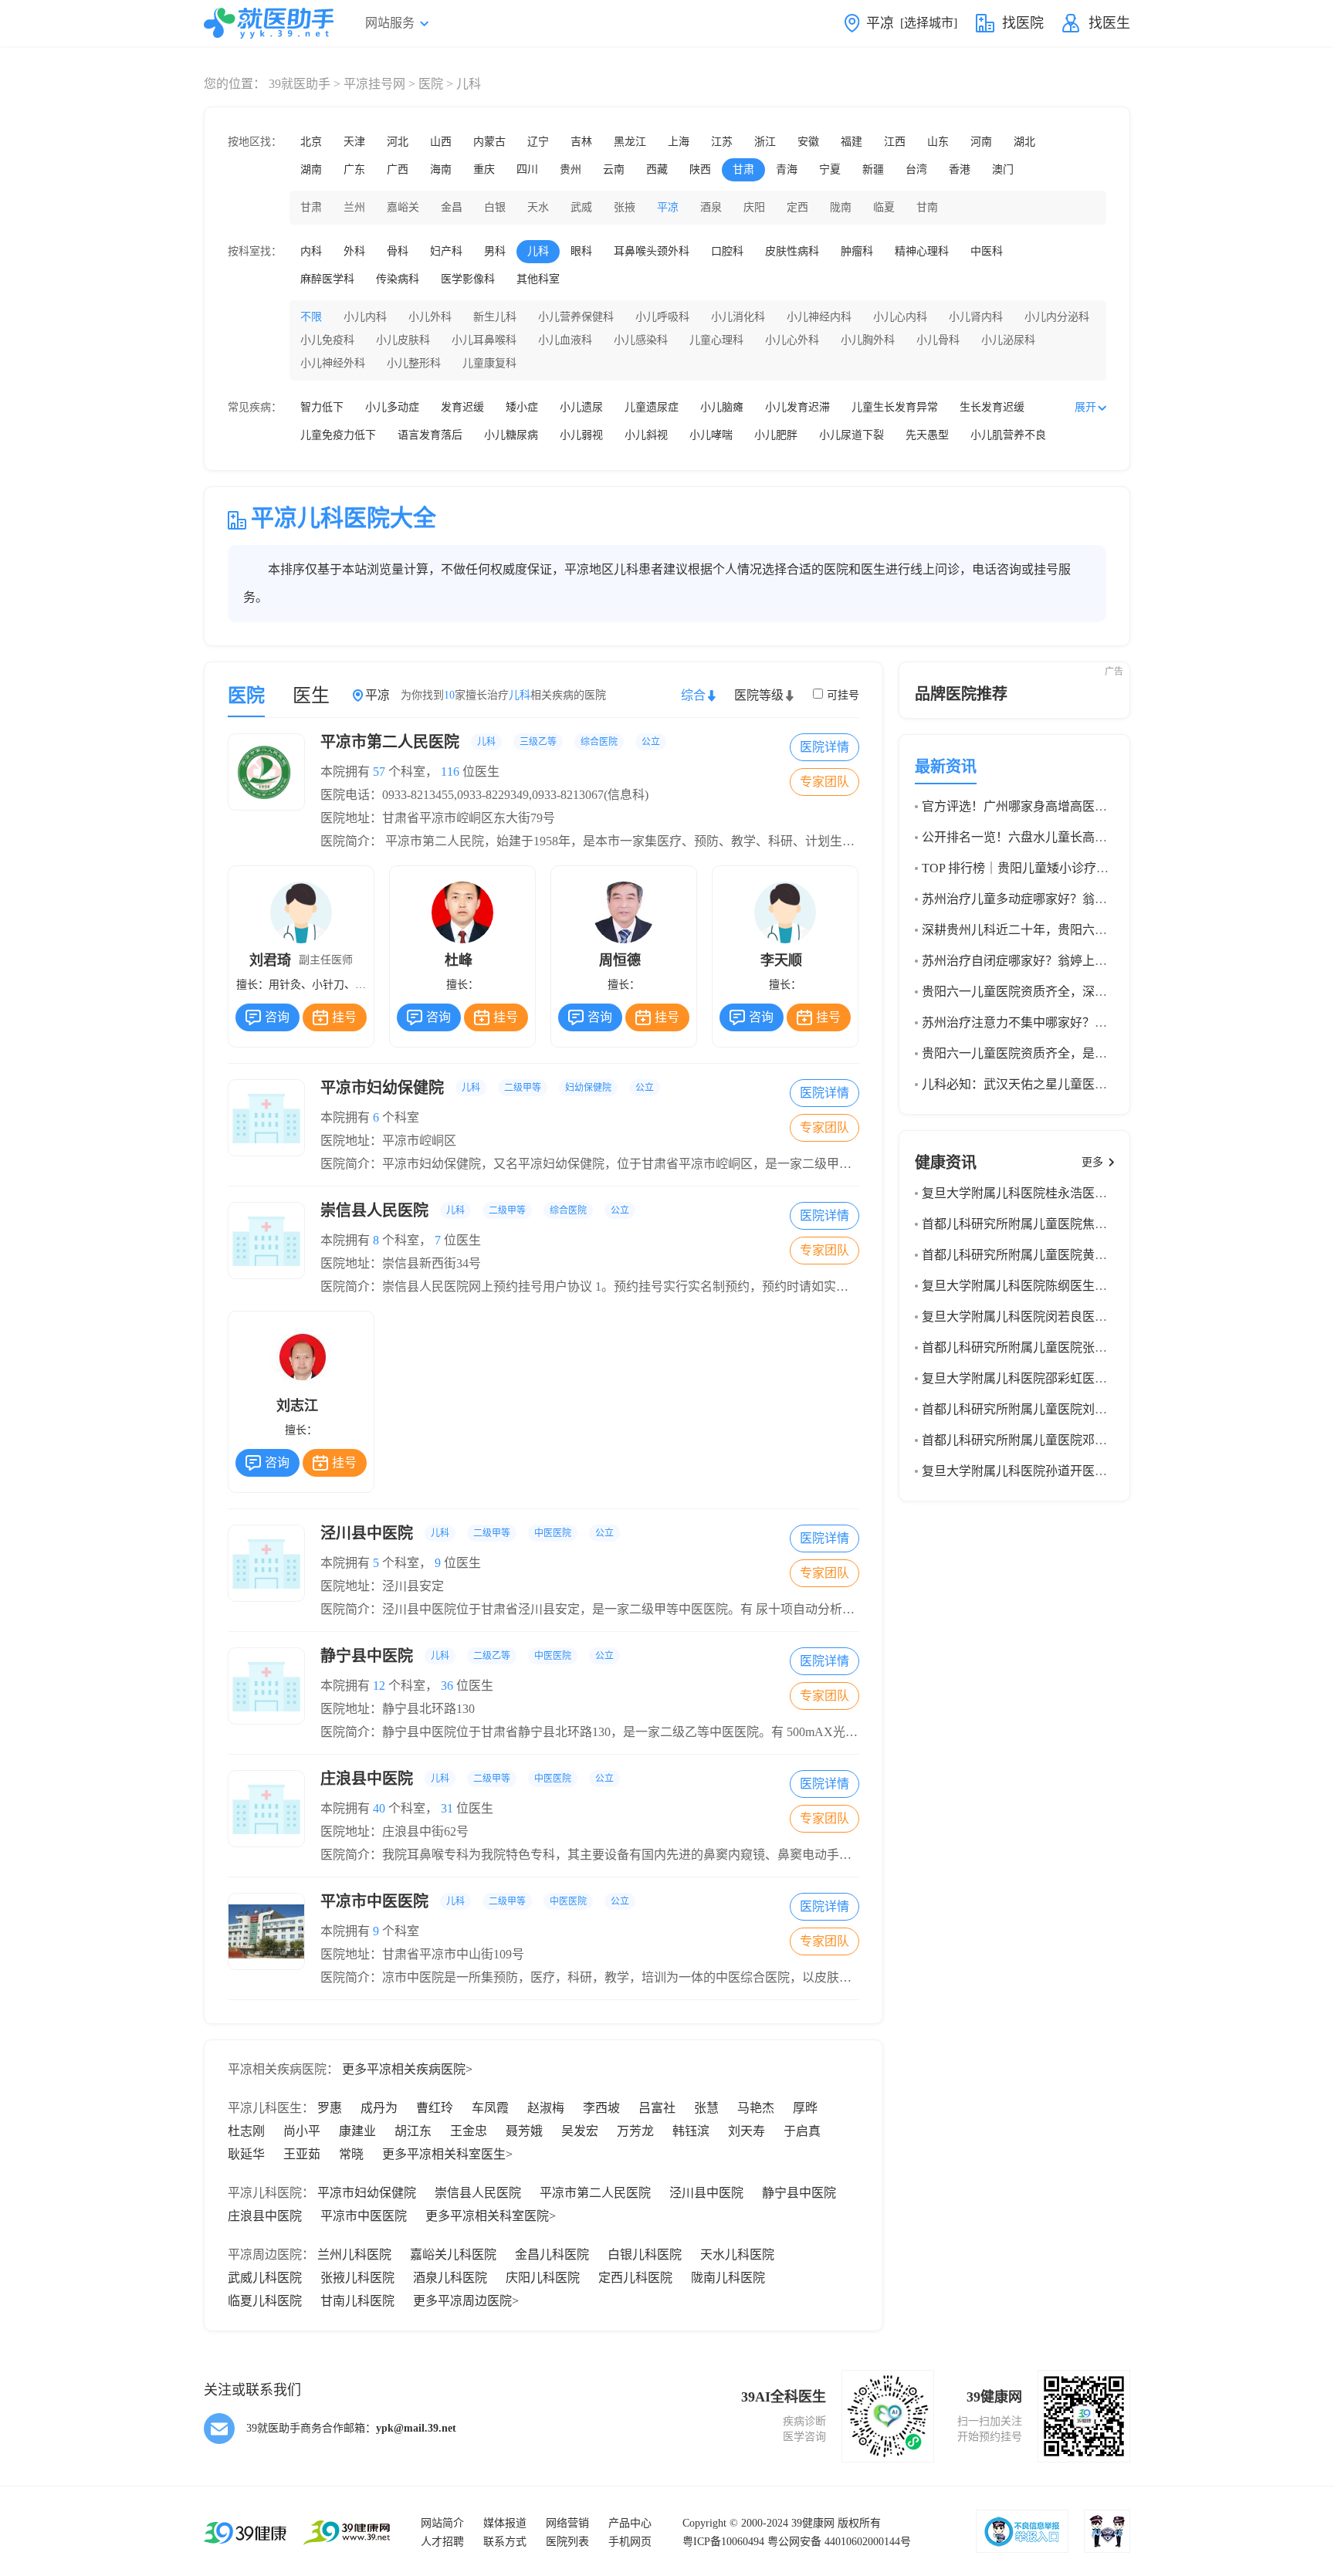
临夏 (884, 207)
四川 (527, 169)
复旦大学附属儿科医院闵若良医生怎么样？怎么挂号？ (1070, 1317)
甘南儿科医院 (357, 2301)
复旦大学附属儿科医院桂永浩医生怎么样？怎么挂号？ (1070, 1193)
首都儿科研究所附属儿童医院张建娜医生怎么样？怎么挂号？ (1089, 1347)
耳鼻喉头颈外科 (652, 251)
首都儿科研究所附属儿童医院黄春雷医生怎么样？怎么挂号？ (1089, 1255)
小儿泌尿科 (1008, 340)
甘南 (927, 207)
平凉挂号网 (374, 84)
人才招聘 (442, 2542)
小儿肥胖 (776, 435)
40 (379, 1808)
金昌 (452, 207)
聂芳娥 (524, 2131)
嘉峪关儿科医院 (453, 2254)
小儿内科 (365, 317)
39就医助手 (300, 84)
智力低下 (322, 407)
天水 (538, 207)
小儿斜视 (646, 435)
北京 (311, 142)
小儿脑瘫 (722, 407)
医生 (311, 696)
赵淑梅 (546, 2108)
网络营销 (567, 2523)
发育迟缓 (462, 407)
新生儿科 (495, 317)
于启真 (802, 2131)
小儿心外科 (792, 340)
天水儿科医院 (737, 2254)
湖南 (311, 169)
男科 (495, 251)
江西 (895, 142)
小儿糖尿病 (511, 435)
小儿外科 (430, 317)
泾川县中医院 (467, 1533)
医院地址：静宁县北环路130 (398, 1709)
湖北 (1024, 142)
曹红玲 (435, 2108)
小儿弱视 (581, 435)
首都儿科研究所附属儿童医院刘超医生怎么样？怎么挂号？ (1082, 1409)
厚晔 (805, 2108)
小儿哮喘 (711, 435)
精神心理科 (922, 251)
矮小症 (522, 407)
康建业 (357, 2131)
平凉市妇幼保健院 (487, 1088)
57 (379, 772)
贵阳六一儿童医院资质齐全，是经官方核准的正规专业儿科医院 (1095, 1053)
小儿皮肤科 (403, 340)
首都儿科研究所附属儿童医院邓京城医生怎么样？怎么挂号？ (1089, 1440)
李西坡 (601, 2108)
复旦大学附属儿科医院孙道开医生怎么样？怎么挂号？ (1070, 1471)
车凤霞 (490, 2108)
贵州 (571, 169)
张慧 (706, 2108)
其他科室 (538, 279)
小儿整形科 (414, 363)
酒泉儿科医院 (450, 2278)
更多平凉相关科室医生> (447, 2154)
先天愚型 (927, 435)
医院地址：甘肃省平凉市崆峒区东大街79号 (438, 818)
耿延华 (246, 2154)
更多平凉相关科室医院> (491, 2216)
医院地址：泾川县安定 (382, 1586)
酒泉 (711, 207)
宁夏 (830, 169)
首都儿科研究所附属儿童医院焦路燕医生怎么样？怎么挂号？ (1089, 1224)
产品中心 (630, 2523)
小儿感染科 (641, 340)
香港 (960, 169)
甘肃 (743, 169)
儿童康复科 (489, 363)
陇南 (841, 207)
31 (447, 1808)
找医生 (1109, 23)
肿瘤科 (857, 251)
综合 (693, 695)
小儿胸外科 (868, 340)
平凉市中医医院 (475, 1901)
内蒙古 (489, 142)
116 (450, 772)
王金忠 (469, 2131)
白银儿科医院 (645, 2254)
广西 (398, 169)
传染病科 (398, 279)
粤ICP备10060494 (723, 2542)
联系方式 (505, 2542)
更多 (1092, 1162)
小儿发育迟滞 (797, 407)
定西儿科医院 (635, 2278)
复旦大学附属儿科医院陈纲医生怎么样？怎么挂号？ (1064, 1286)
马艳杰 (756, 2108)
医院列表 (567, 2542)
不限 (311, 317)
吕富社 (657, 2108)
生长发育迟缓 (992, 407)
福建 (852, 142)
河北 (398, 142)
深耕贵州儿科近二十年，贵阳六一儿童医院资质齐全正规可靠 (1089, 930)
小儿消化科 (738, 317)
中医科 (987, 251)
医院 (431, 84)
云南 (614, 169)
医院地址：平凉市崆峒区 (388, 1141)
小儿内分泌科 (1057, 317)
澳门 (1003, 169)
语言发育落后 (430, 435)
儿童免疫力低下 (338, 435)
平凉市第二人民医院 (490, 742)
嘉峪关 (403, 207)
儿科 (538, 251)
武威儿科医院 (265, 2278)
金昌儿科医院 (552, 2254)
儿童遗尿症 (652, 407)
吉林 (581, 142)
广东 (354, 169)
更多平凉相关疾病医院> (407, 2069)
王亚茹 (302, 2154)
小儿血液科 (565, 340)
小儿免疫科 (327, 340)
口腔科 (727, 251)
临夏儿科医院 (265, 2301)
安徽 (808, 142)
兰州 (354, 207)
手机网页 (630, 2542)
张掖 (625, 207)
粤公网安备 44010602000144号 (839, 2542)
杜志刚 (246, 2131)
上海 (679, 142)
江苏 (722, 142)
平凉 (668, 207)
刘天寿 (747, 2131)
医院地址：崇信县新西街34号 (401, 1263)
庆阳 (754, 207)
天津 (354, 142)
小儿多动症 (392, 407)
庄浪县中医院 (467, 1779)
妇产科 (446, 251)
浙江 (765, 142)
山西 (441, 142)
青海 (787, 169)
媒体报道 (505, 2523)
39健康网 (813, 2523)
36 (447, 1686)
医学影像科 (468, 279)
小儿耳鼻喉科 (484, 340)
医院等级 (759, 695)
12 (379, 1686)
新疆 (873, 169)
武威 (581, 207)
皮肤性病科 (792, 251)
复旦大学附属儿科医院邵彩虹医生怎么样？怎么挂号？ (1070, 1378)
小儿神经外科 (333, 363)
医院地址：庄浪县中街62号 (394, 1831)
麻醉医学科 (327, 279)
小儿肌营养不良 (1008, 435)
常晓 (351, 2154)
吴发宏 (580, 2131)
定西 (797, 207)
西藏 (657, 169)
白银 (495, 207)
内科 (311, 251)
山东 (938, 142)
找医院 (1023, 23)
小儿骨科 (938, 340)
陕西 (700, 169)
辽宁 (538, 142)
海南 (441, 169)
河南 (981, 142)
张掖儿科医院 (357, 2278)
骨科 (398, 251)
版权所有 (859, 2523)
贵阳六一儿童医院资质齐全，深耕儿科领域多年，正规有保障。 (1095, 992)
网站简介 (442, 2523)
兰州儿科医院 (354, 2254)
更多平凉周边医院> (466, 2301)
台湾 (916, 169)
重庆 (484, 169)
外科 (354, 251)
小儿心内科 (900, 317)
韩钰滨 (691, 2131)
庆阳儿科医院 (543, 2278)
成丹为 (379, 2108)
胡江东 (413, 2131)
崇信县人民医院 (475, 1210)
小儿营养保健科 (576, 317)
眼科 (581, 251)
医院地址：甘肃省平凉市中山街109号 (422, 1954)
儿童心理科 (716, 340)
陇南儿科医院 (728, 2278)
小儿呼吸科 (662, 317)
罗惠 (330, 2108)
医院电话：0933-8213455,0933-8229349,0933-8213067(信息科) (484, 795)
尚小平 (302, 2131)
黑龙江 (630, 142)
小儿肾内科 (976, 317)
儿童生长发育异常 (895, 407)
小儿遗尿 (581, 407)
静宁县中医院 (467, 1656)
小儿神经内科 (819, 317)
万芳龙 (635, 2131)
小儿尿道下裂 (852, 435)
